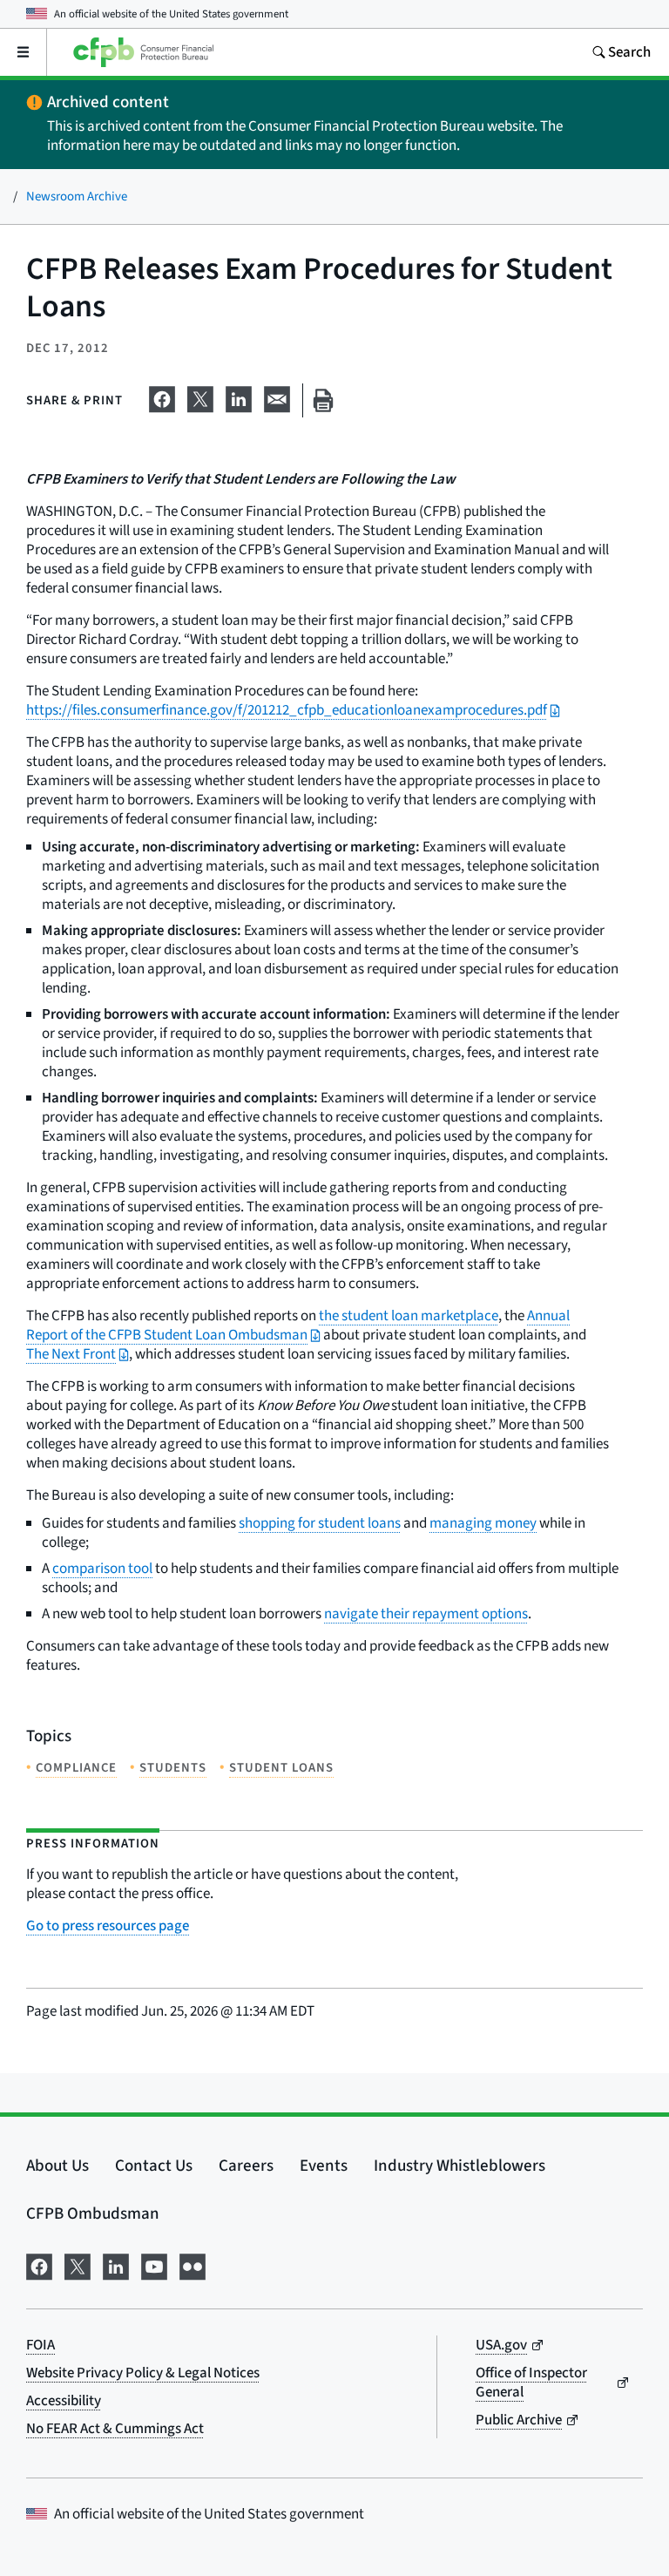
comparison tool (102, 1569)
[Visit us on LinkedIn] (116, 2265)
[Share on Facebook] (162, 397)
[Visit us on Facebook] (39, 2265)
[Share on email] (277, 397)
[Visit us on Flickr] (193, 2265)
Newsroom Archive (77, 197)
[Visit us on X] (78, 2265)
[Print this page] (323, 400)
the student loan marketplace (409, 1316)
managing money (483, 1523)
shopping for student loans (320, 1523)
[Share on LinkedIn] (239, 397)
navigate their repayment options (426, 1614)
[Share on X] (200, 397)
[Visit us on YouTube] (154, 2265)
